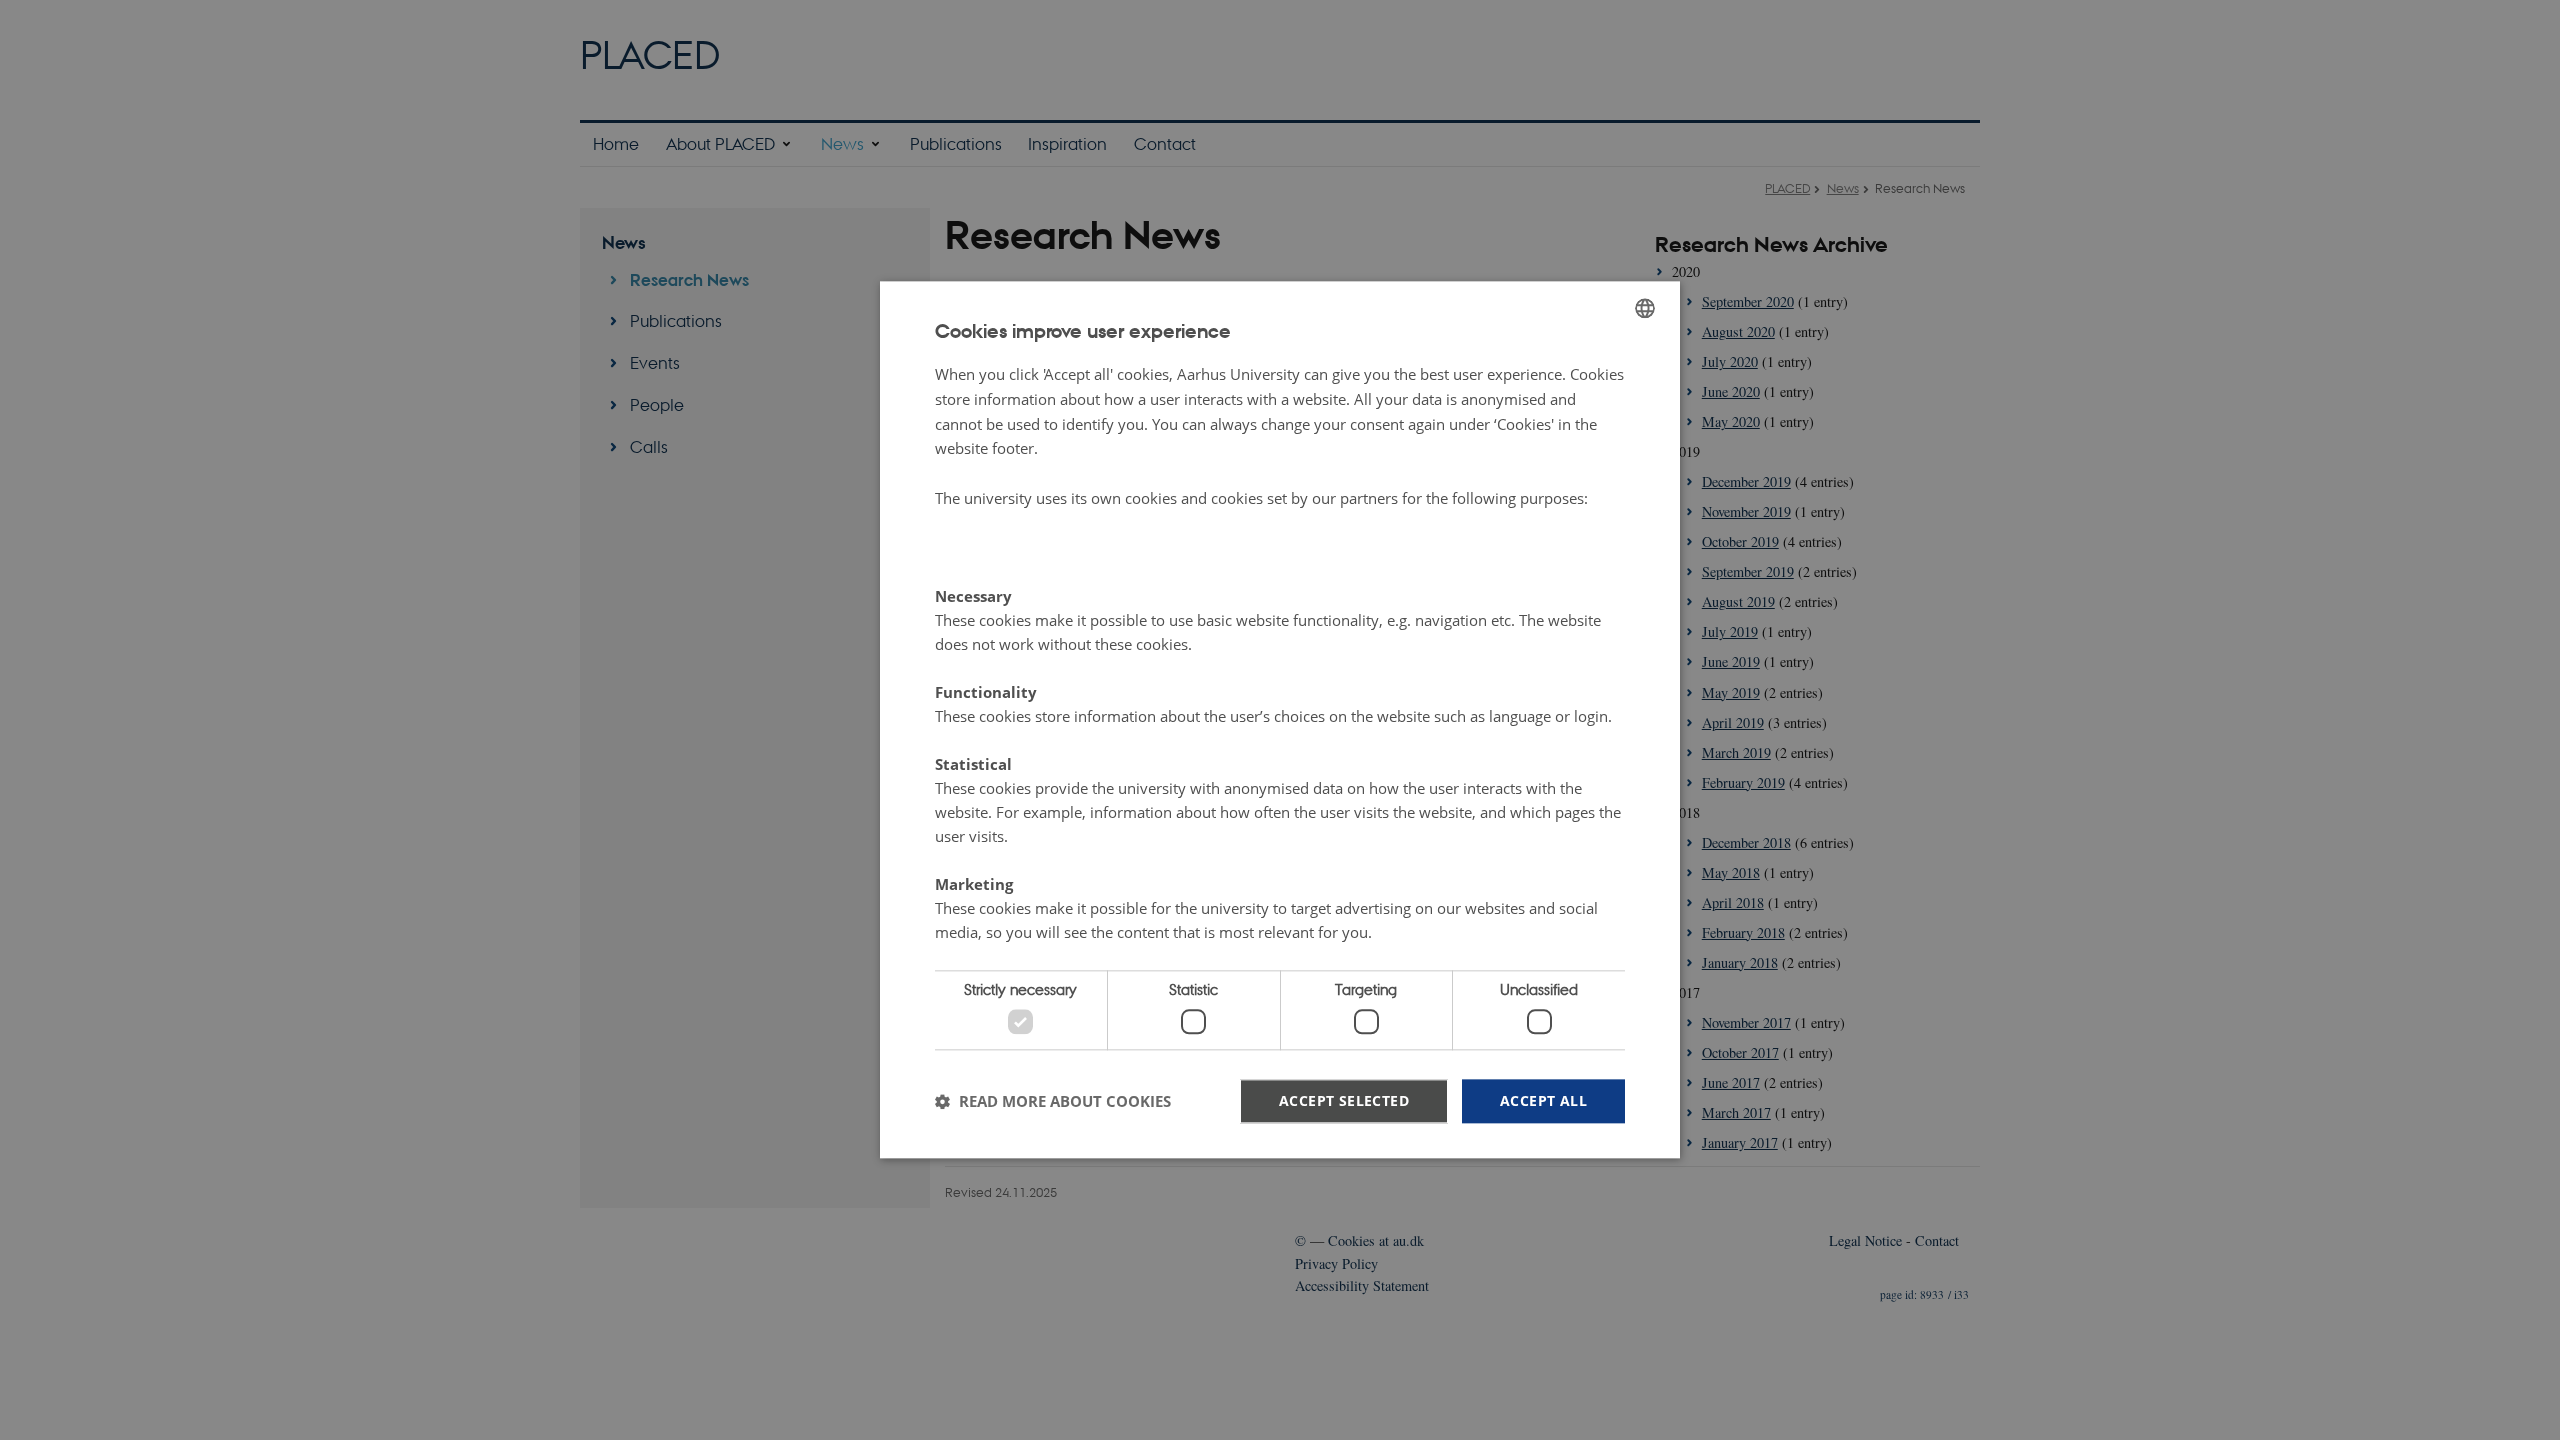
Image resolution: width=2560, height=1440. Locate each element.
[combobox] (1645, 308)
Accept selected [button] (1344, 1100)
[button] (1053, 1101)
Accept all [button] (1543, 1100)
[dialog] (1280, 719)
